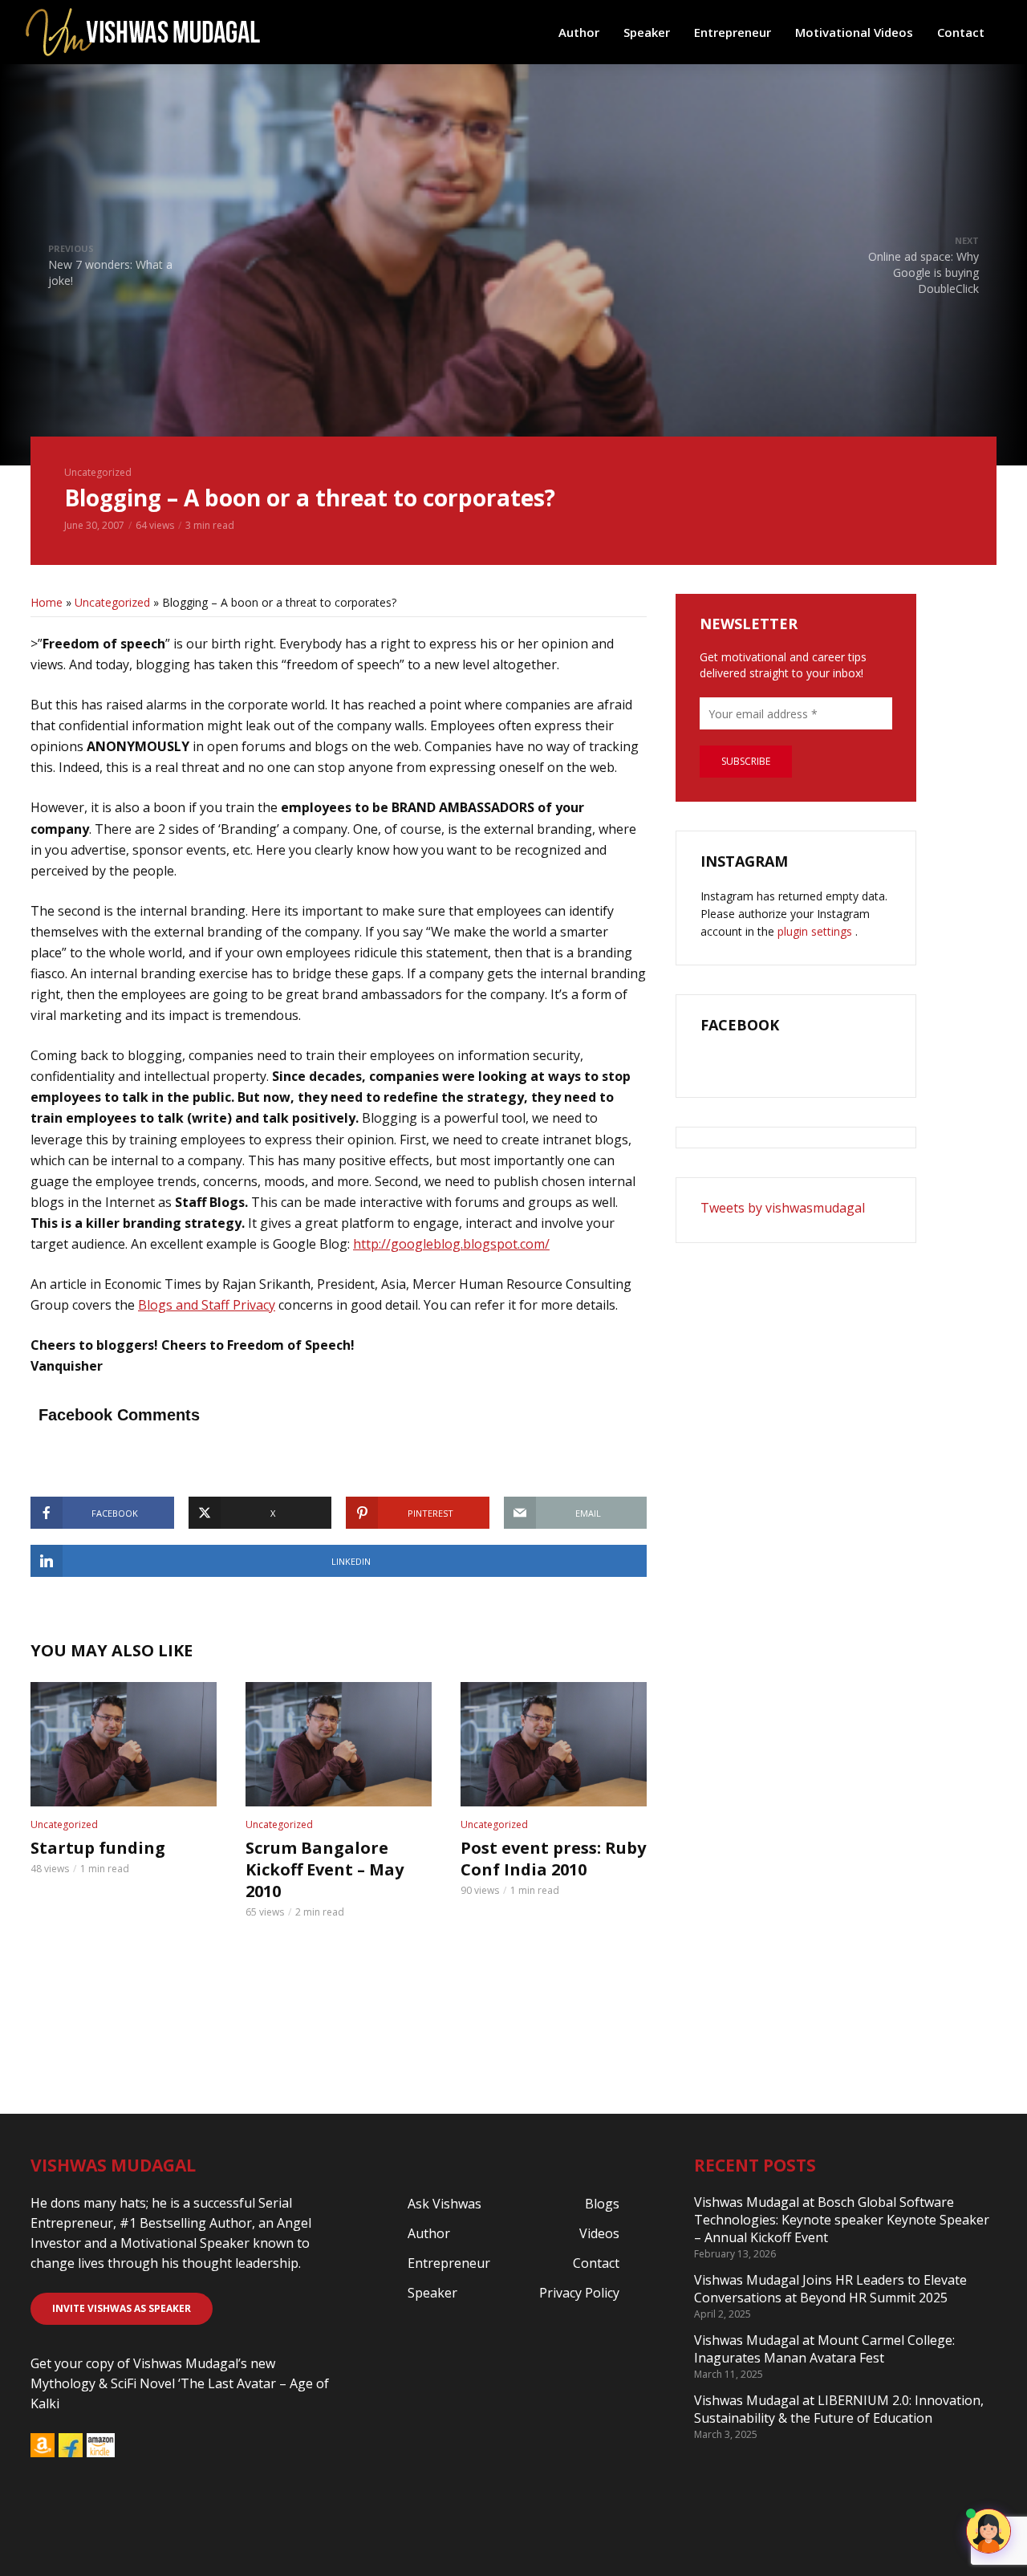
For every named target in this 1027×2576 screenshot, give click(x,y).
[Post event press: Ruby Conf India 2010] (554, 1744)
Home (47, 602)
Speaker (647, 32)
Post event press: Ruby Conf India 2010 (553, 1859)
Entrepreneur (733, 32)
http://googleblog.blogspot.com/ (451, 1244)
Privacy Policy (579, 2293)
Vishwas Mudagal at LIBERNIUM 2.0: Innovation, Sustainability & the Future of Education (839, 2409)
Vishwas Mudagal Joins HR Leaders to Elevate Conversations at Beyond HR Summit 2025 (830, 2289)
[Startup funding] (124, 1744)
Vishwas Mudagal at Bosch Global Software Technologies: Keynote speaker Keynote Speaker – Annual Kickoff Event (842, 2220)
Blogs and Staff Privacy (207, 1305)
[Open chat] (988, 2531)
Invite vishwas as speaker (122, 2308)
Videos (599, 2233)
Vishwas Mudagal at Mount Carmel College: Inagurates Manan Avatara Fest (824, 2349)
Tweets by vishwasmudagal (783, 1208)
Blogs (602, 2204)
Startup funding (98, 1848)
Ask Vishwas (444, 2204)
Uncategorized (98, 472)
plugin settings (816, 931)
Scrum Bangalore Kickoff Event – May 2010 (325, 1869)
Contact (961, 32)
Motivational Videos (854, 32)
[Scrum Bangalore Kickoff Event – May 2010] (339, 1744)
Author (579, 32)
